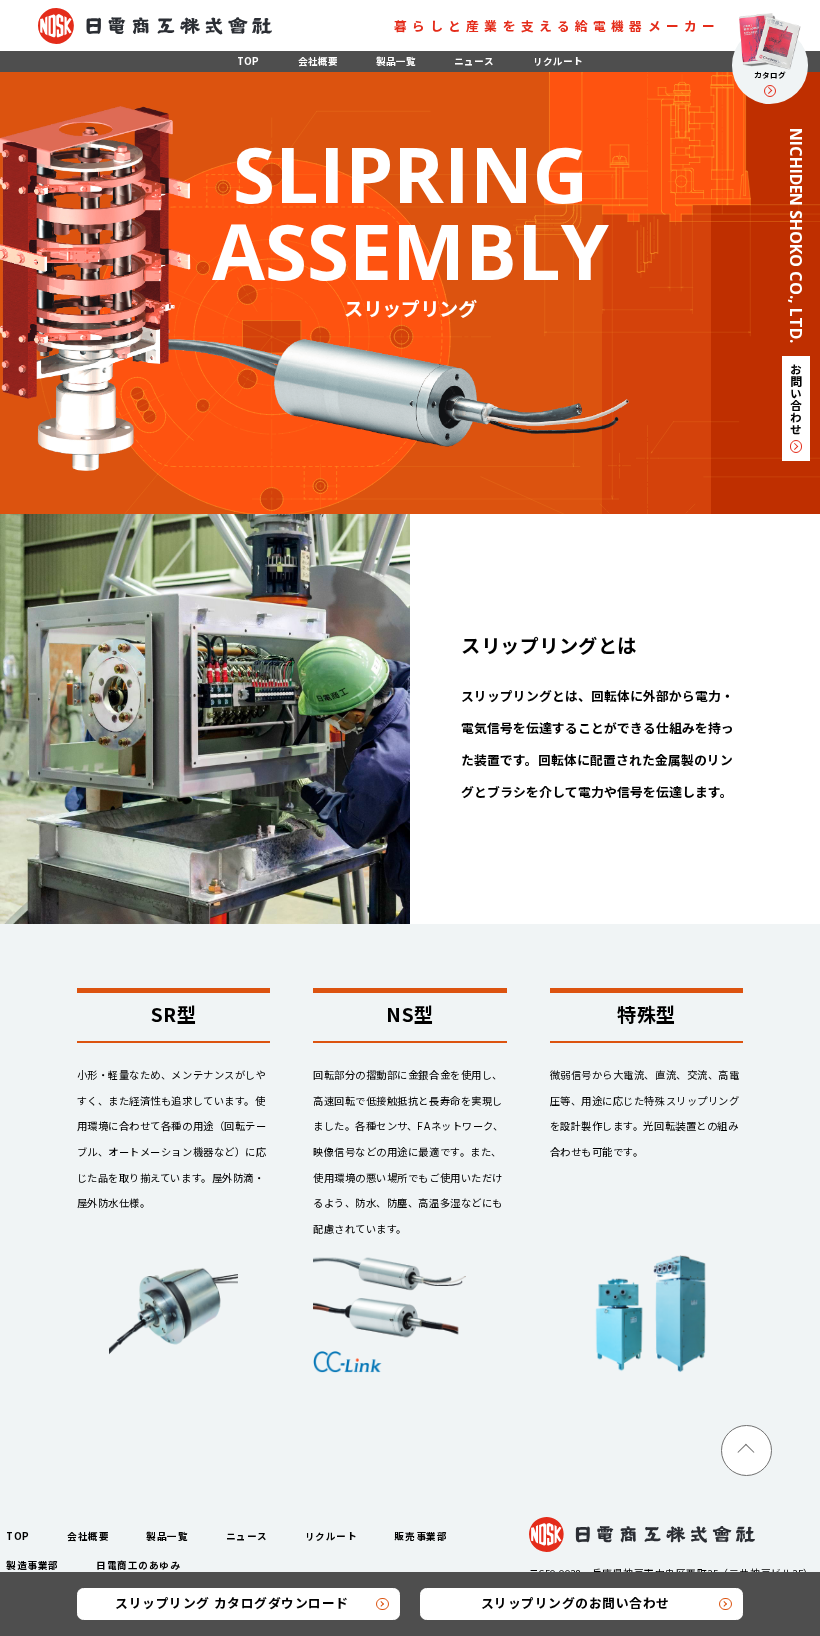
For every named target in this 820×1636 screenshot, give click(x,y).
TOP (248, 61)
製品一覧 (396, 61)
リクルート (558, 61)
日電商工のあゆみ (138, 1565)
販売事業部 (420, 1536)
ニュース (474, 61)
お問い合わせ (796, 399)
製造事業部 (32, 1565)
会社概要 (318, 61)
